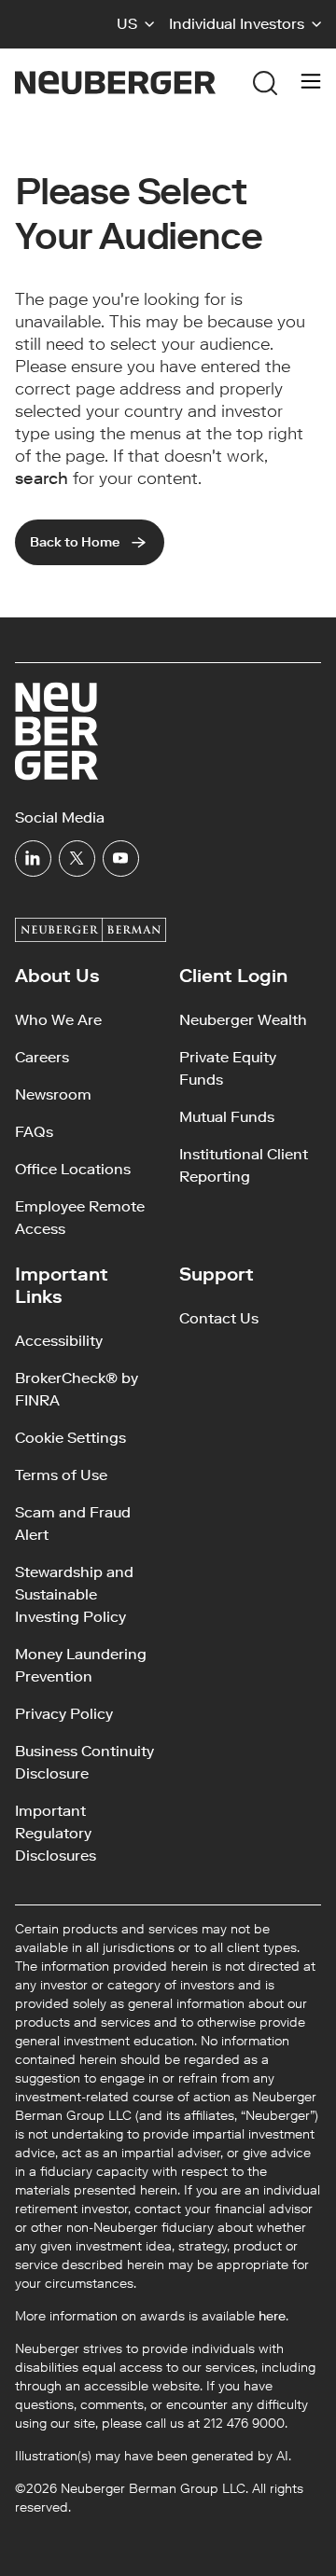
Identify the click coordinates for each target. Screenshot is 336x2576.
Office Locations (73, 1169)
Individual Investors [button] (237, 24)
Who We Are (58, 1020)
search (42, 478)
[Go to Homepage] (115, 83)
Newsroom (53, 1094)
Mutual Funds (227, 1117)
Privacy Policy (64, 1714)
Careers (42, 1057)
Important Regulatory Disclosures (56, 1833)
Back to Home (75, 542)
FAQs (34, 1132)
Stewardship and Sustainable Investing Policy (74, 1594)
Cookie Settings (70, 1438)
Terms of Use (61, 1475)
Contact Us (219, 1318)
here (272, 2316)
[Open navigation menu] (311, 83)
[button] (135, 24)
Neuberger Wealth (243, 1020)
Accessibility (59, 1341)
